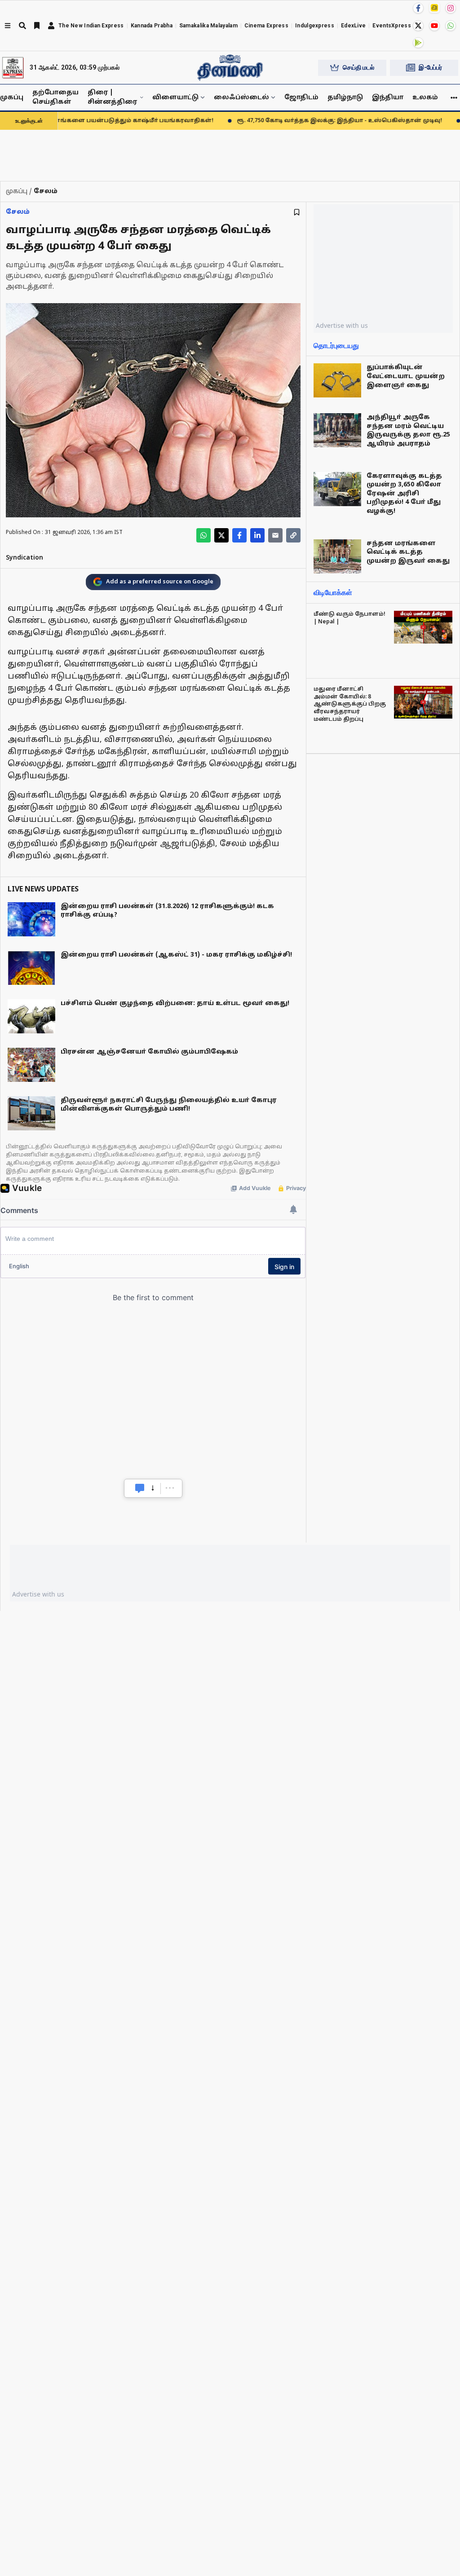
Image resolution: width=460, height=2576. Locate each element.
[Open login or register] (51, 26)
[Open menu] (8, 26)
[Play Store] (418, 43)
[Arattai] (434, 8)
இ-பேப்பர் (430, 67)
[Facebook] (418, 8)
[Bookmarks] (37, 26)
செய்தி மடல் (358, 67)
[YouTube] (434, 26)
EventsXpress (392, 26)
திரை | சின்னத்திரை (112, 97)
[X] (418, 26)
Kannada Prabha (152, 26)
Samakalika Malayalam (208, 26)
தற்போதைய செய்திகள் (55, 97)
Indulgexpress (315, 26)
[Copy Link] (293, 535)
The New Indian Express (91, 26)
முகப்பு (12, 98)
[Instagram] (451, 8)
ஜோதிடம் (301, 98)
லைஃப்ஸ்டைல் (241, 98)
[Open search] (22, 26)
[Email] (275, 535)
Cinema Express (266, 26)
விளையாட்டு (175, 98)
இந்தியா (388, 98)
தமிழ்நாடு (345, 98)
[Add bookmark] (297, 212)
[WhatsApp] (451, 26)
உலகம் (425, 98)
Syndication (24, 558)
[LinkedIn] (257, 535)
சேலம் (18, 212)
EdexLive (353, 26)
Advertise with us (342, 325)
